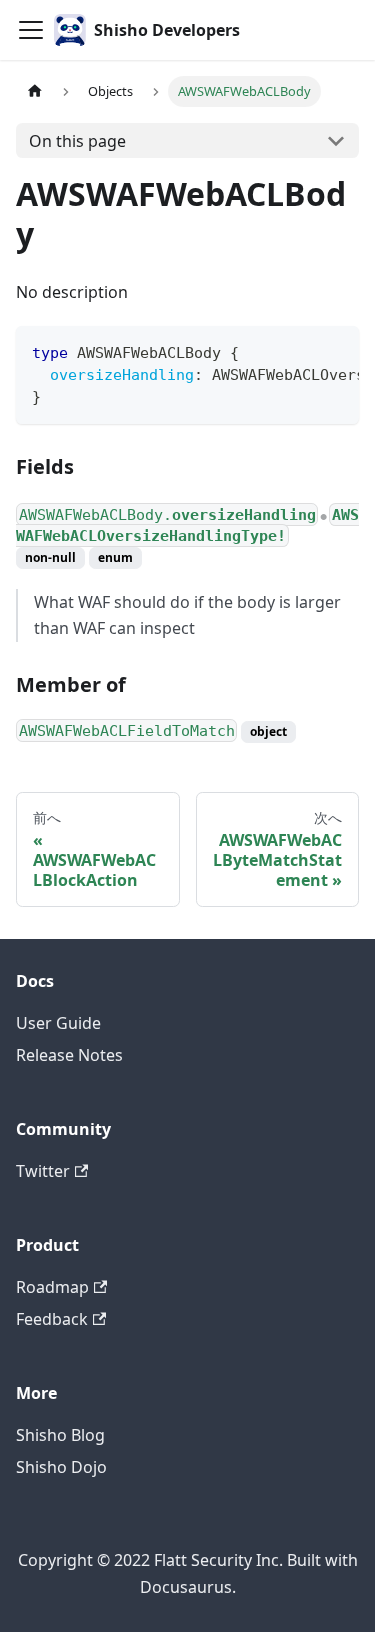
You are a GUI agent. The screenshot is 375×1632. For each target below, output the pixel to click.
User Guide (58, 1023)
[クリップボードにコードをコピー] (334, 351)
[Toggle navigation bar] (31, 30)
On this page (77, 141)
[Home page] (35, 91)
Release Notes (69, 1055)
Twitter (43, 1171)
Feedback (52, 1319)
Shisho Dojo (61, 1467)
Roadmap (52, 1287)
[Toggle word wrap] (298, 351)
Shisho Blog (60, 1435)
